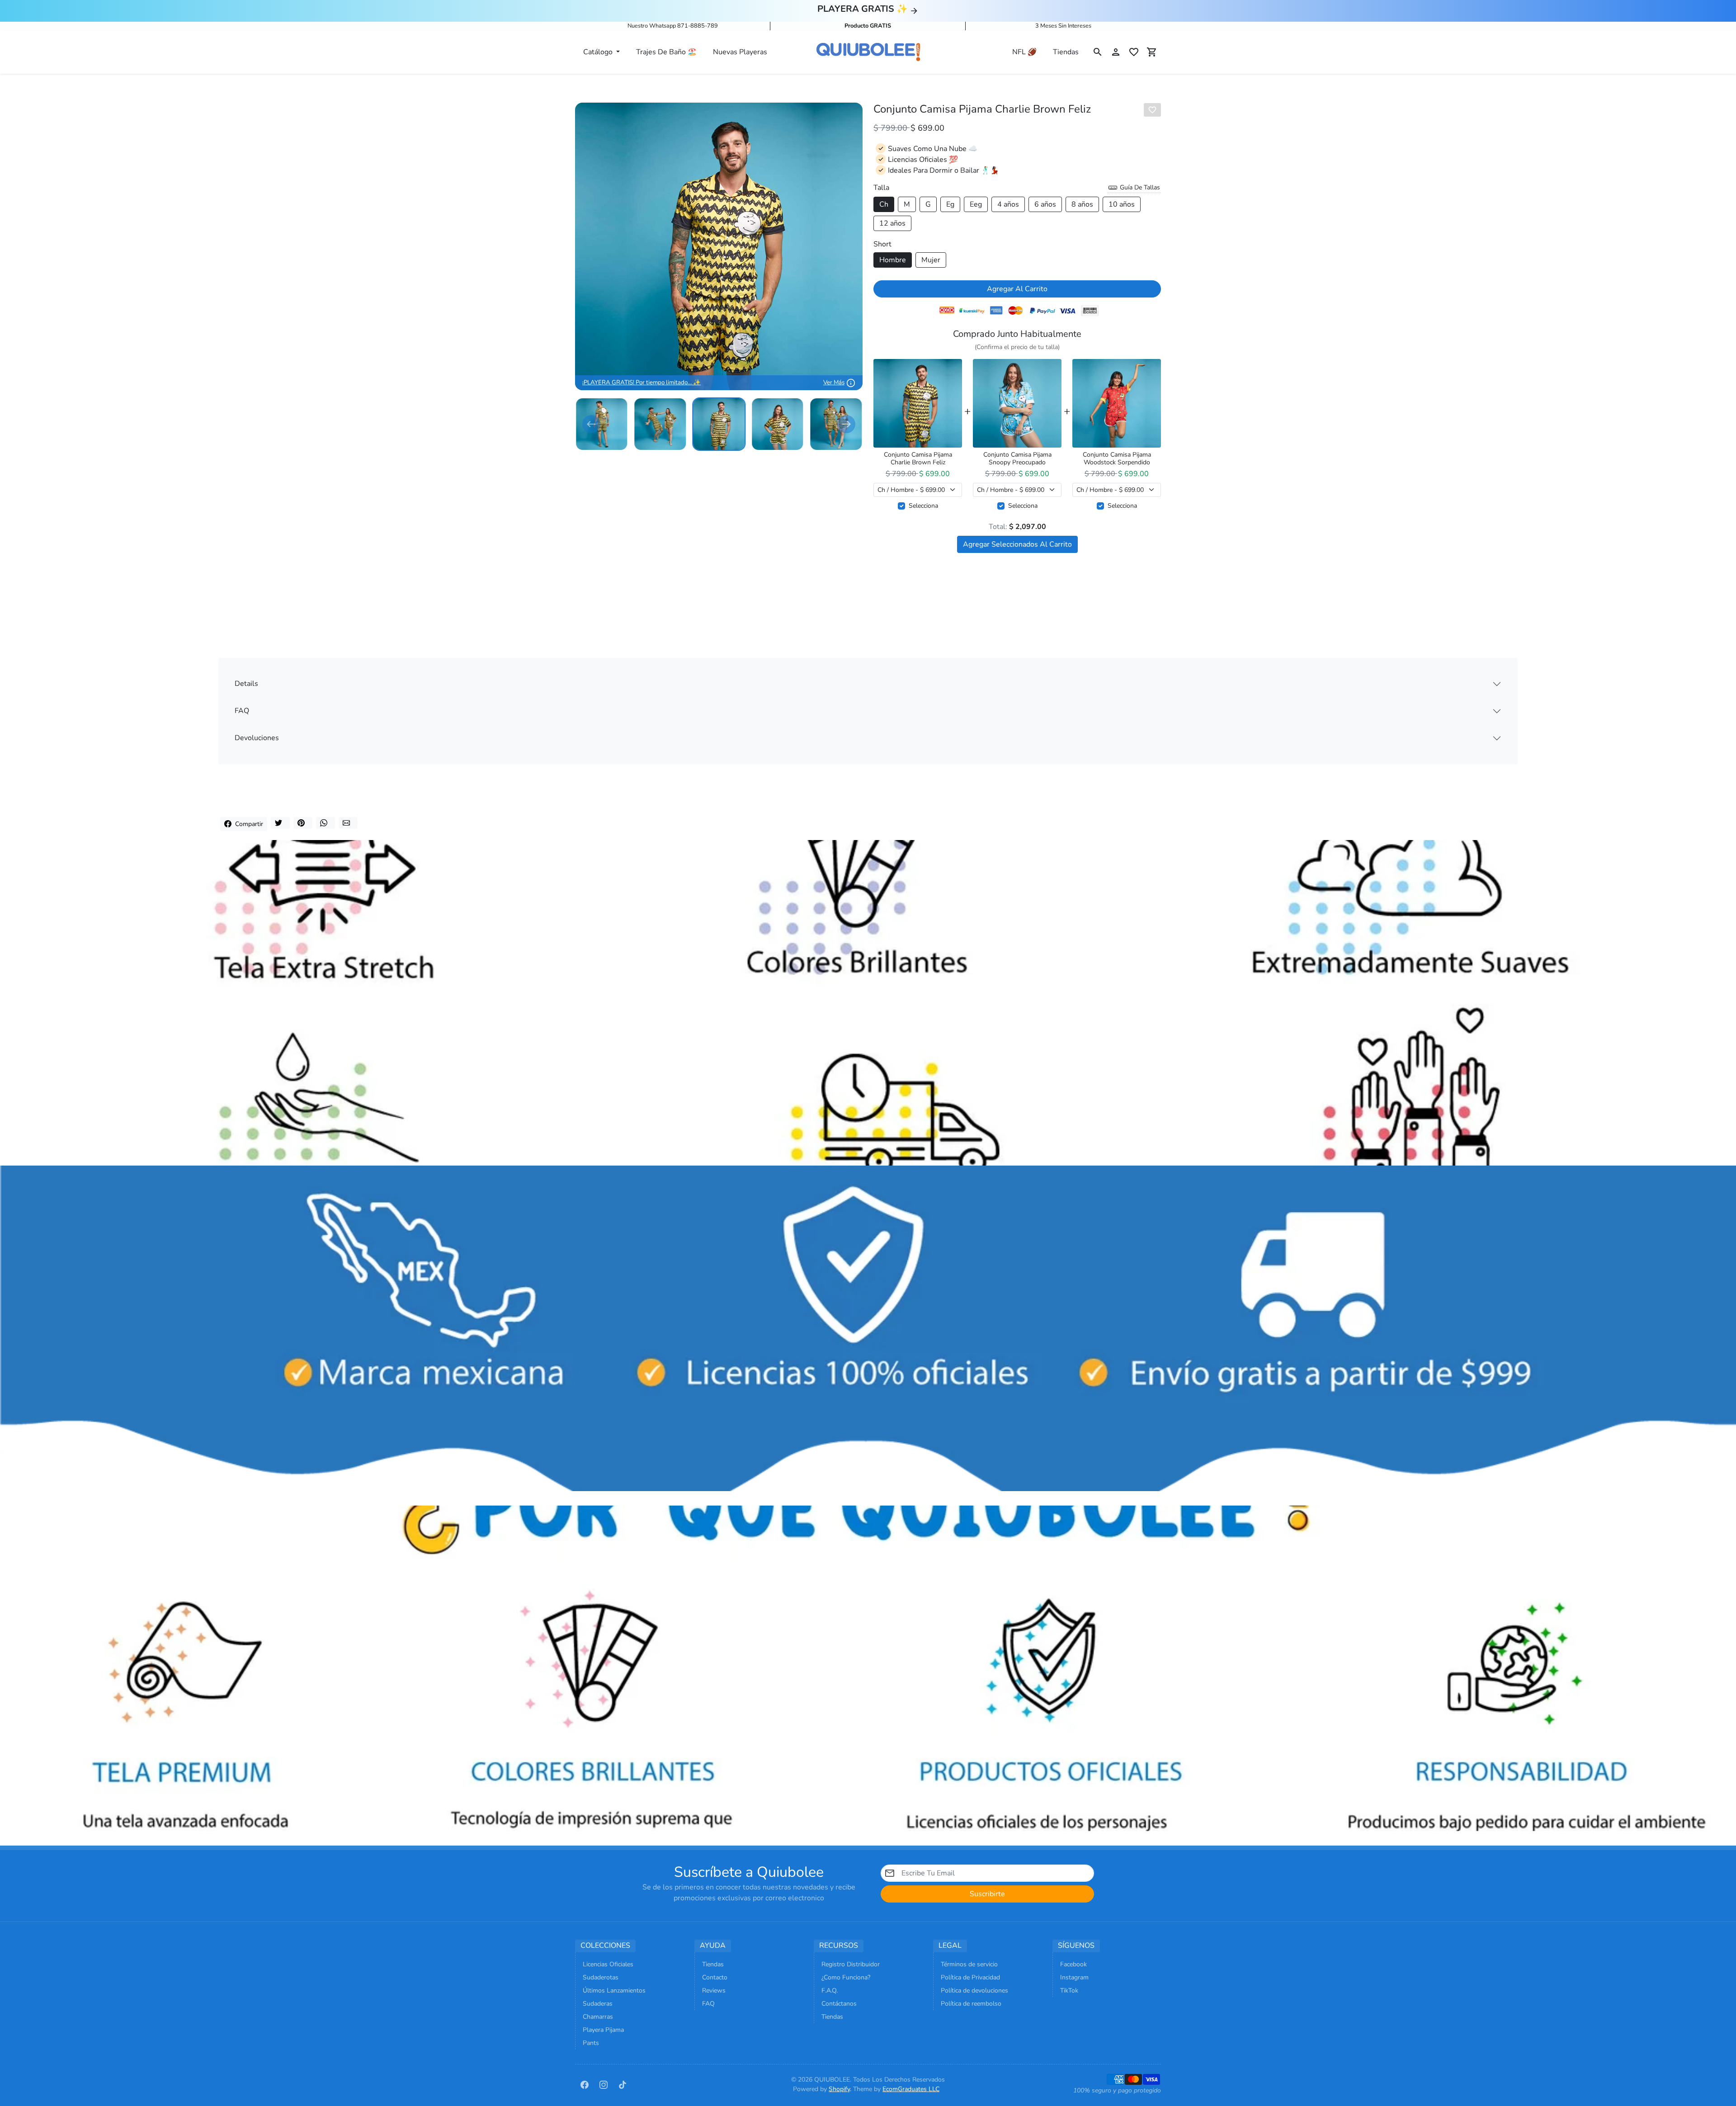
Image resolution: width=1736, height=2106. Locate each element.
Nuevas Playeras (740, 52)
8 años (1082, 204)
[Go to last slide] (591, 424)
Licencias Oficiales (608, 1964)
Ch (884, 204)
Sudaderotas (601, 1977)
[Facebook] (585, 2084)
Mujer (931, 260)
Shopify (839, 2089)
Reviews (714, 1990)
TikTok (1069, 1990)
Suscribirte (987, 1894)
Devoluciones (257, 738)
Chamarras (598, 2017)
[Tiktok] (623, 2084)
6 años (1045, 204)
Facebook (1073, 1964)
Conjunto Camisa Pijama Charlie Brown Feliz (918, 459)
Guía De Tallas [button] (1139, 187)
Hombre (893, 260)
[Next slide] (846, 424)
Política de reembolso (971, 2004)
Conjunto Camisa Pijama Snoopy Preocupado (1017, 459)
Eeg (976, 204)
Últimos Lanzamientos (614, 1990)
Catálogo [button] (599, 52)
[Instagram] (604, 2084)
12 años (892, 223)
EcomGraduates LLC (911, 2089)
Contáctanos (839, 2004)
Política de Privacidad (970, 1977)
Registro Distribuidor (851, 1964)
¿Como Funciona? (846, 1977)
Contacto (715, 1977)
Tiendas (1066, 52)
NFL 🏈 (1024, 52)
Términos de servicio (969, 1964)
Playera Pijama (603, 2030)
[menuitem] (602, 424)
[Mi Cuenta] (1116, 52)
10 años (1122, 204)
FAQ (242, 711)
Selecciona (923, 506)
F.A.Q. (830, 1990)
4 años (1008, 204)
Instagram (1074, 1977)
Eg (950, 204)
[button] (1098, 52)
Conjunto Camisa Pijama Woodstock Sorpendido (1117, 459)
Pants (591, 2043)
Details (246, 684)
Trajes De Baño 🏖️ (666, 52)
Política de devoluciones (974, 1990)
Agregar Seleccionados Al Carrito (1017, 544)
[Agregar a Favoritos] (1152, 110)
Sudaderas (598, 2004)
